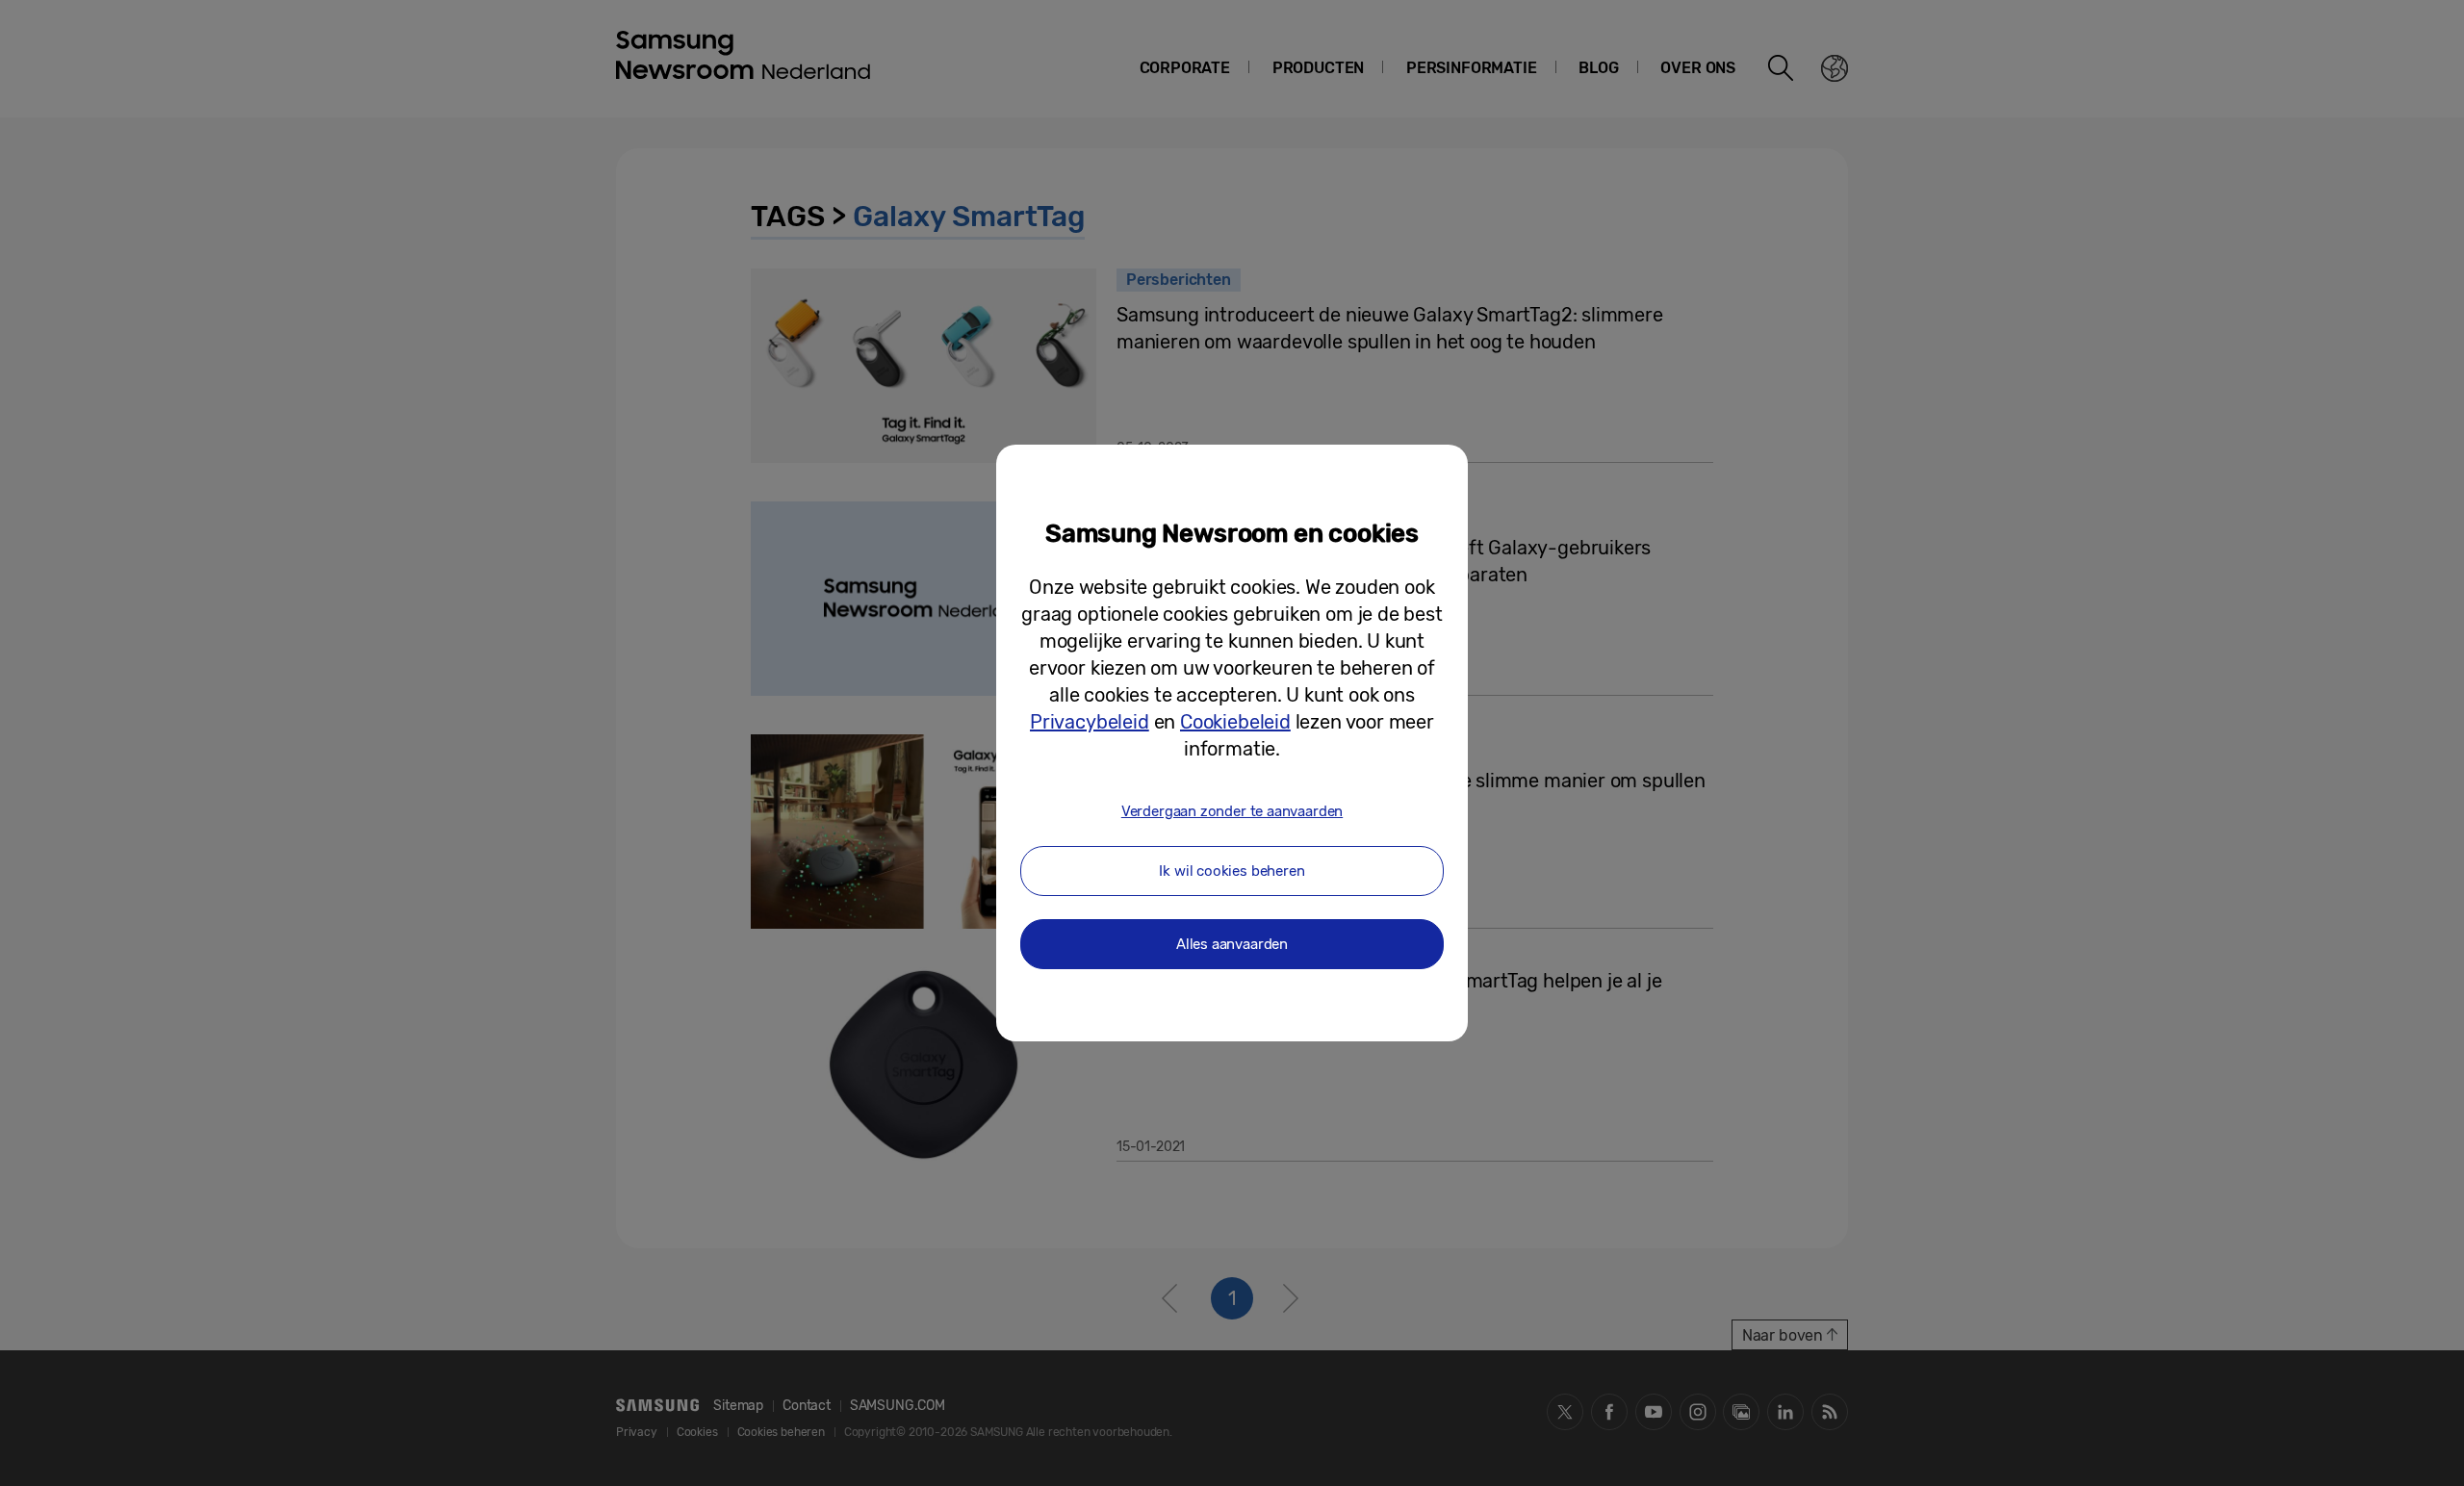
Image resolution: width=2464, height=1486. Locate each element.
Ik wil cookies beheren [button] (1232, 871)
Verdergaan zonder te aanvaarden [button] (1232, 811)
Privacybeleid (1090, 722)
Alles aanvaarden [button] (1232, 944)
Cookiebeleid (1235, 722)
